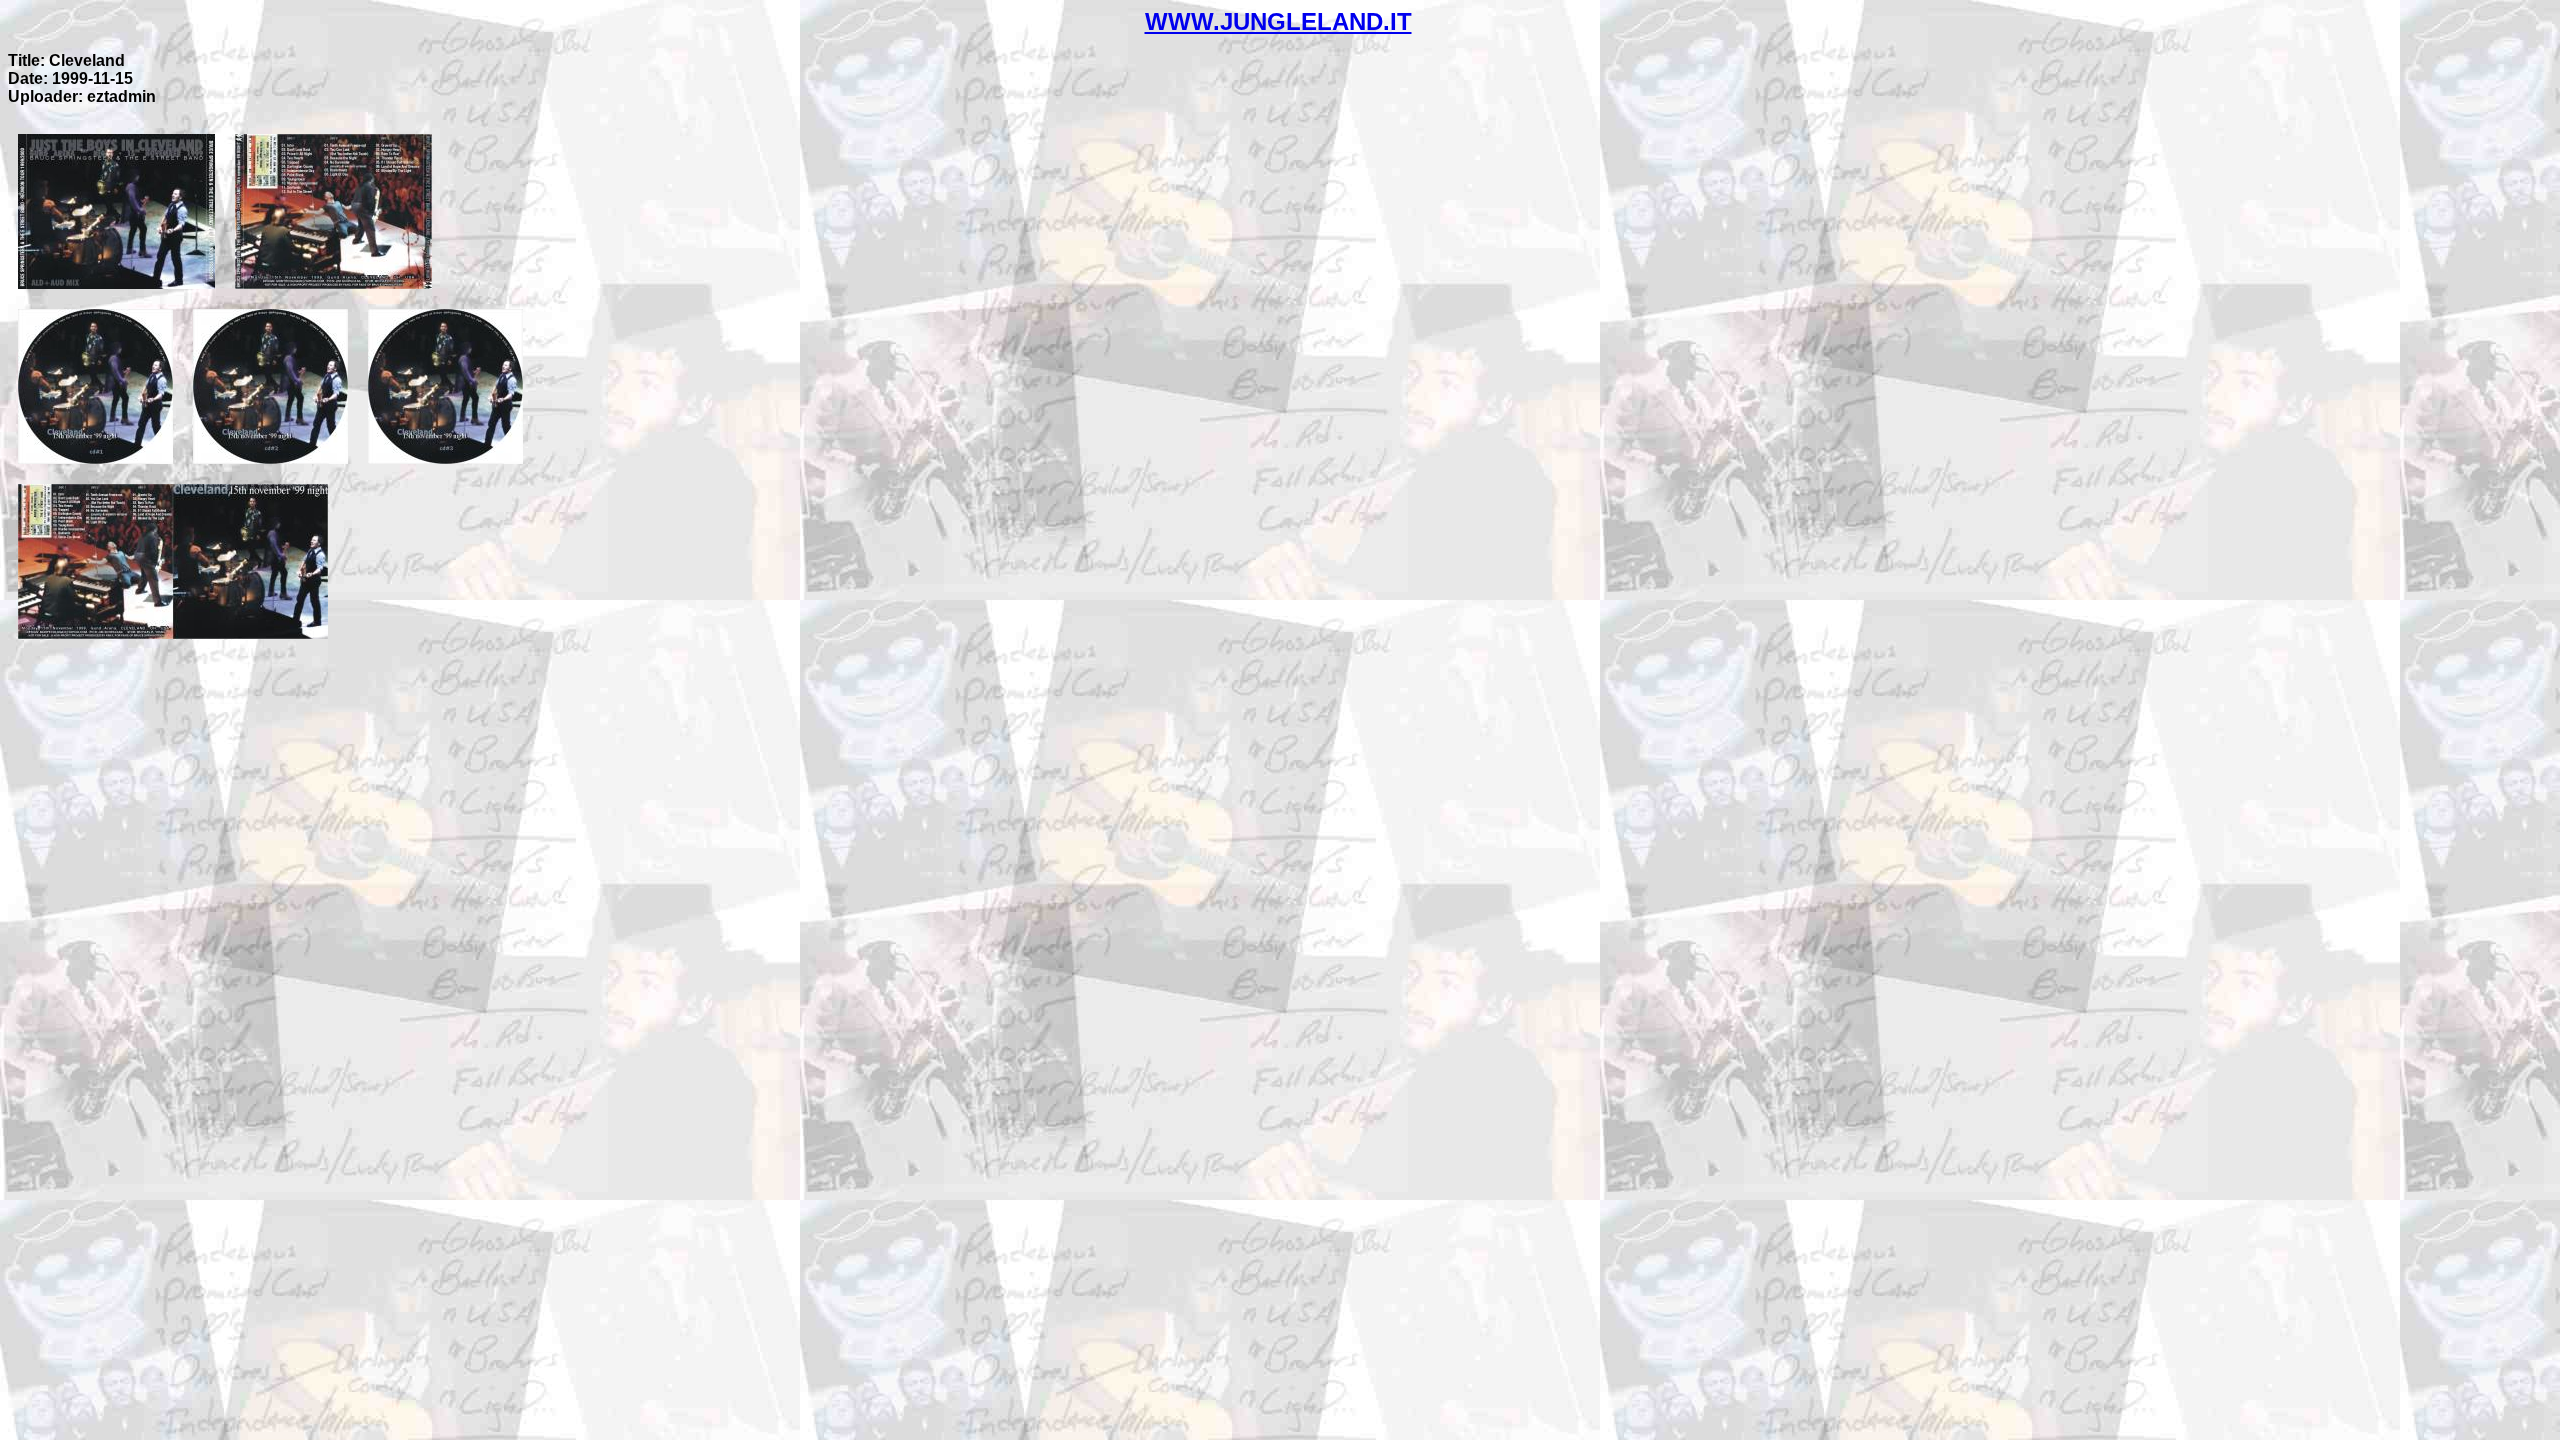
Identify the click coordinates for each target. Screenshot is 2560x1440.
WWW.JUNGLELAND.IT (1278, 21)
